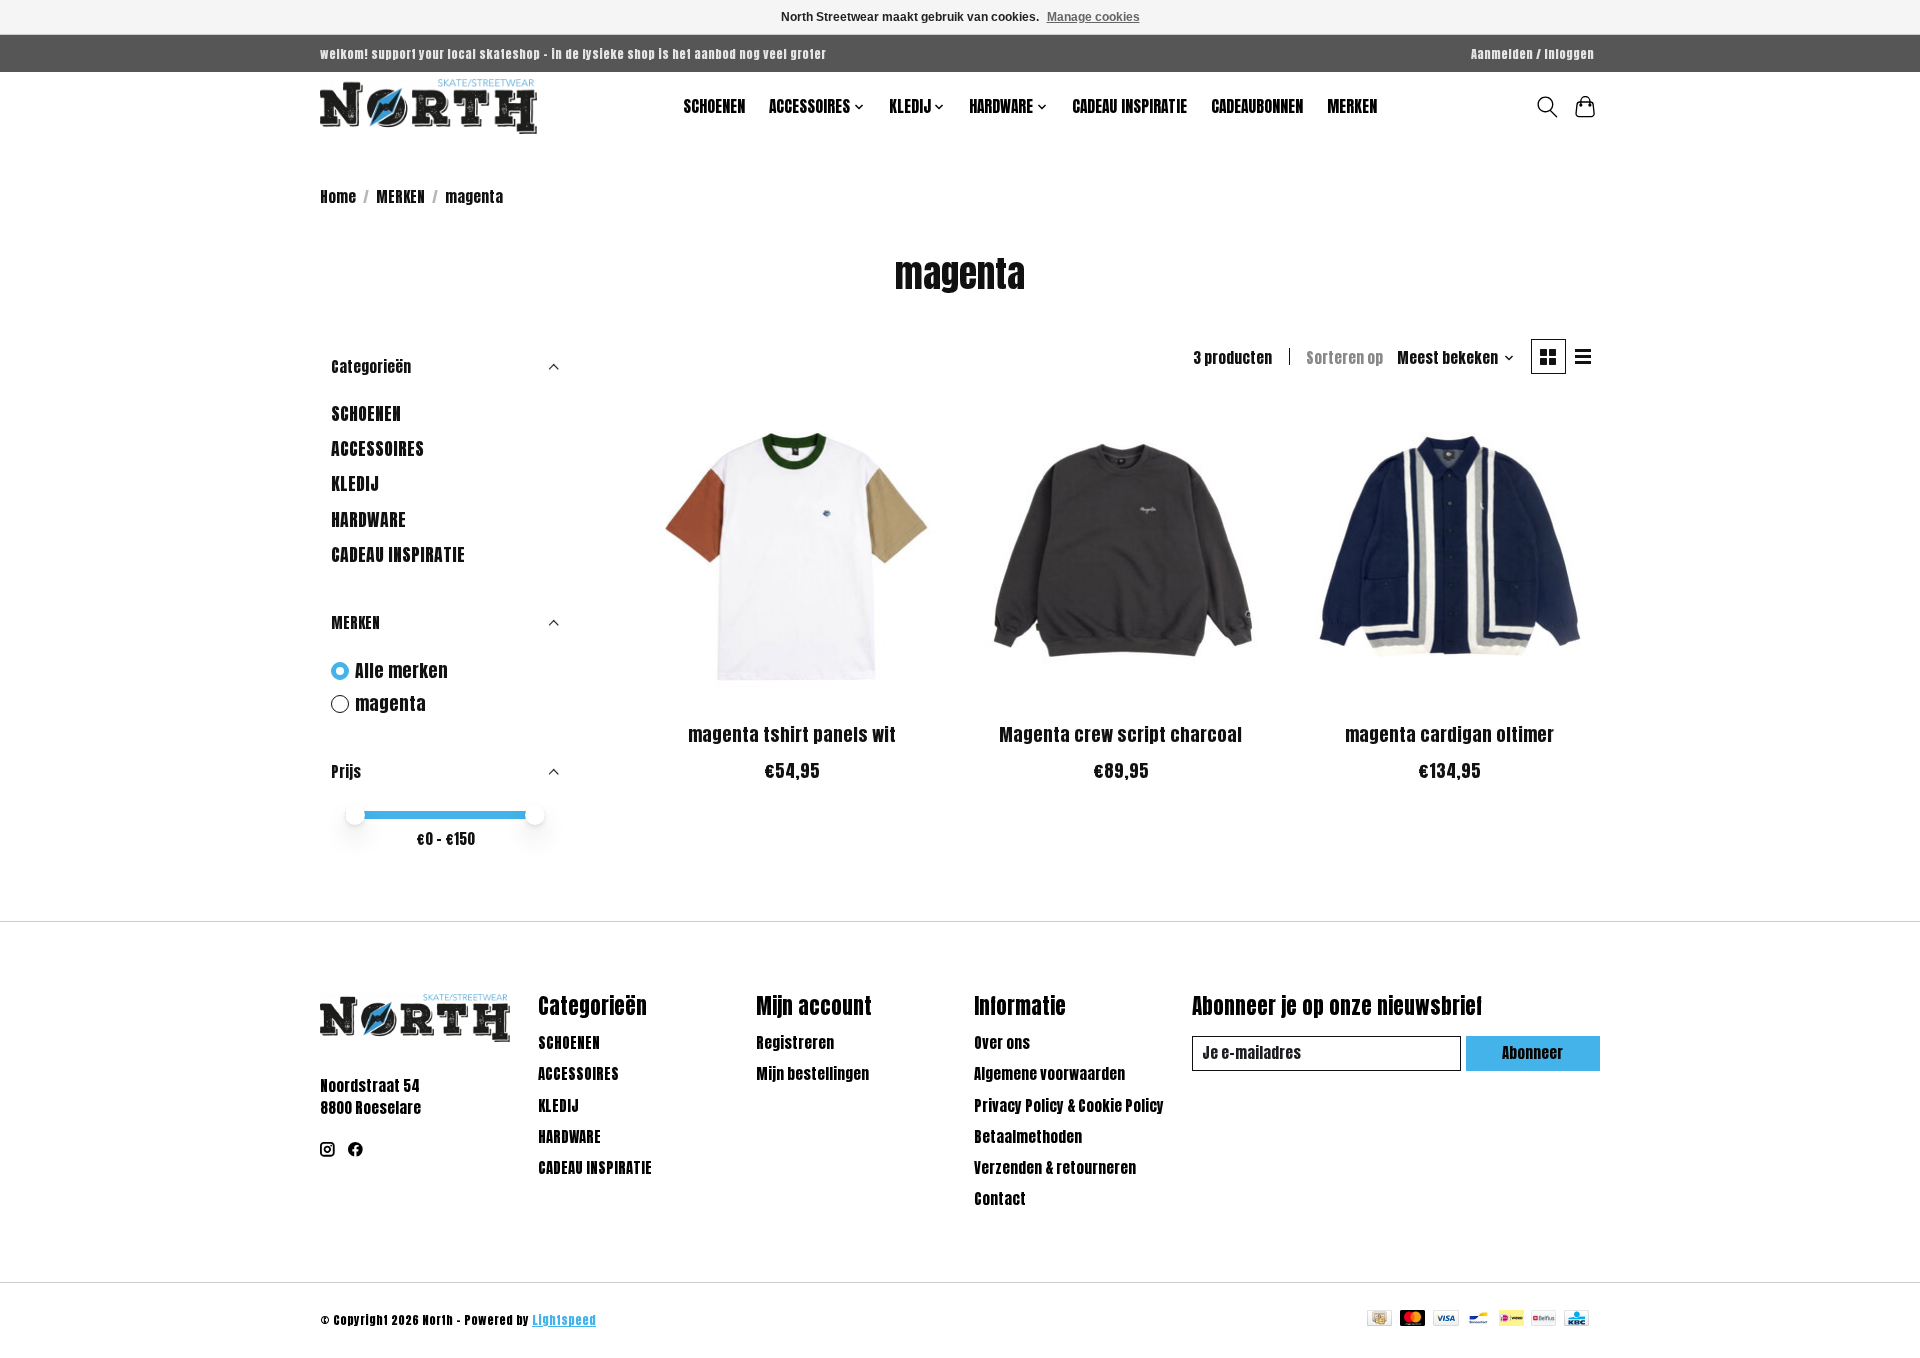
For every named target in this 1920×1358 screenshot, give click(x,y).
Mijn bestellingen (812, 1074)
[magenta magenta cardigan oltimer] (1449, 557)
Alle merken (401, 671)
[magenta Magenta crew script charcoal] (1120, 557)
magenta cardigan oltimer (1449, 734)
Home (338, 197)
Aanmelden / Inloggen (1532, 54)
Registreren (795, 1043)
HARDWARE (368, 519)
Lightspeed (564, 1320)
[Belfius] (1543, 1320)
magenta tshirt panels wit (792, 734)
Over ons (1002, 1043)
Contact (1000, 1199)
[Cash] (1379, 1320)
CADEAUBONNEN (1257, 106)
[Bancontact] (1478, 1320)
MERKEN (1352, 106)
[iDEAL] (1511, 1320)
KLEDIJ (355, 483)
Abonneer (1532, 1053)
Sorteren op (1344, 358)
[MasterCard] (1413, 1320)
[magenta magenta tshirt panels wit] (792, 557)
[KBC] (1576, 1320)
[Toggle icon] (1546, 107)
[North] (428, 106)
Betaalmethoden (1028, 1137)
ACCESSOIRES (377, 448)
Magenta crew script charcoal (1120, 734)
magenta (390, 704)
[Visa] (1446, 1320)
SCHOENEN (714, 106)
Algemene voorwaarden (1049, 1074)
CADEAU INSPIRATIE (1129, 106)
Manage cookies (1093, 17)
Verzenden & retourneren (1055, 1168)
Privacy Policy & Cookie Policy (1069, 1106)
